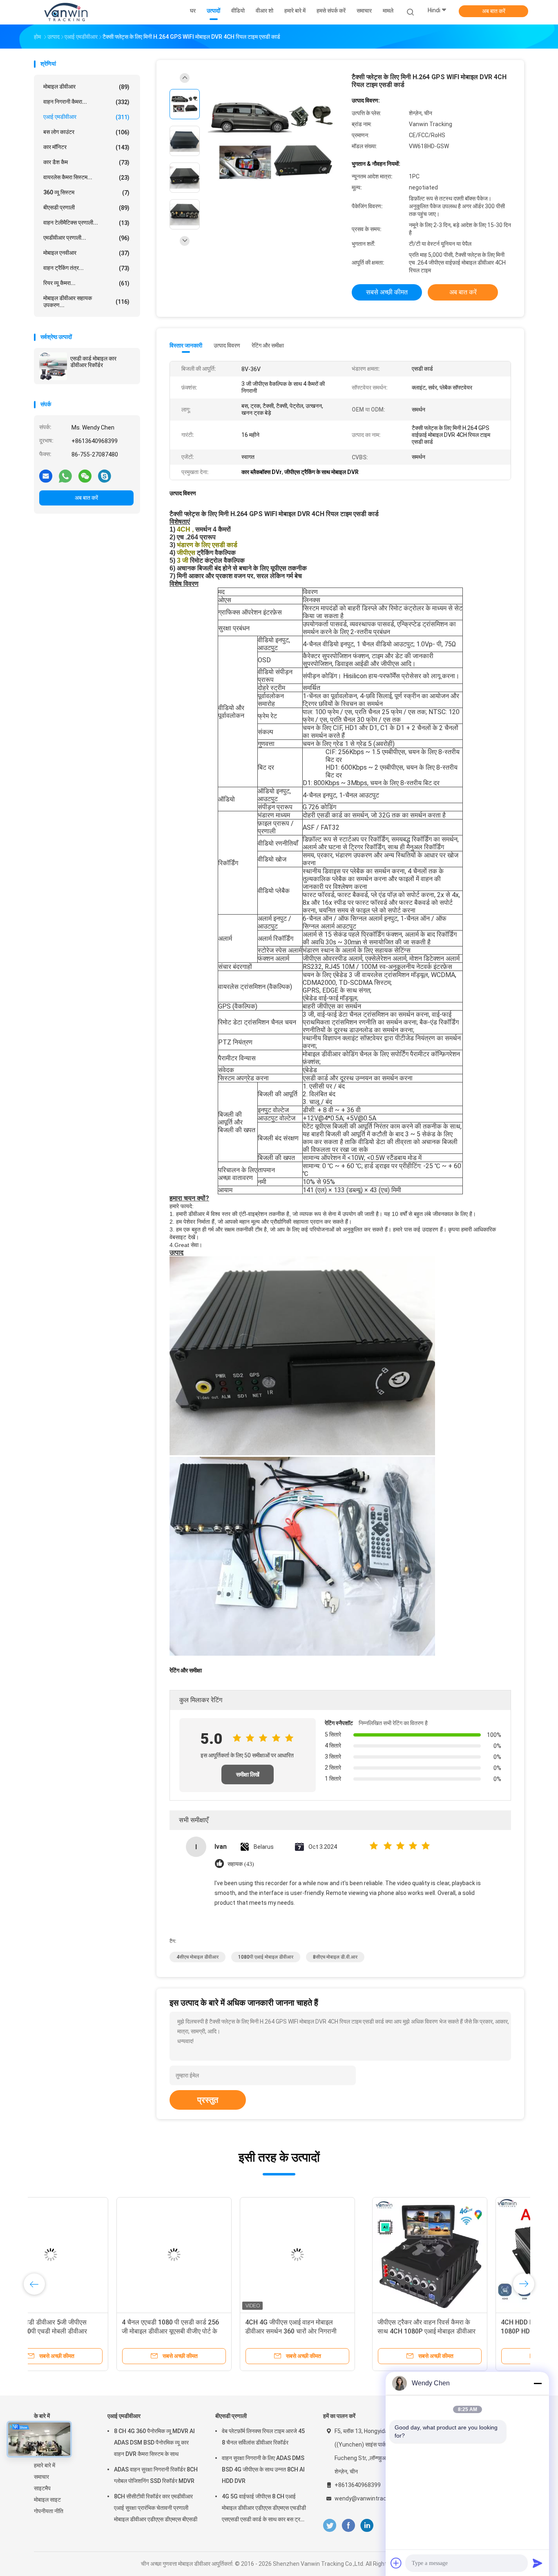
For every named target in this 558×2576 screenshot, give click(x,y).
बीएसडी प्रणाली (86, 208)
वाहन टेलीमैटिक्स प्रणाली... (86, 223)
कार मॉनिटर (86, 147)
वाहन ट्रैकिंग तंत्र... (86, 268)
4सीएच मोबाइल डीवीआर (198, 1957)
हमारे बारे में (45, 2465)
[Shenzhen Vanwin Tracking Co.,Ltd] (66, 12)
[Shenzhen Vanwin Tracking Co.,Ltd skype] (105, 476)
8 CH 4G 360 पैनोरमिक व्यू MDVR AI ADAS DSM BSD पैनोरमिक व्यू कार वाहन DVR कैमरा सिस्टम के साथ (154, 2442)
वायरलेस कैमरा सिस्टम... (86, 177)
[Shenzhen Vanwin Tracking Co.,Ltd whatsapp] (65, 476)
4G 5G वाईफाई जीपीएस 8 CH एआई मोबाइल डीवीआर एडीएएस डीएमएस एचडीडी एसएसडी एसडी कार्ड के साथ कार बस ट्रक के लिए (264, 2509)
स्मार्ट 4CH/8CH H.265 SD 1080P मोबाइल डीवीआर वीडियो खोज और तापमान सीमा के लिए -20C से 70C (88, 2331)
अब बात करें (494, 11)
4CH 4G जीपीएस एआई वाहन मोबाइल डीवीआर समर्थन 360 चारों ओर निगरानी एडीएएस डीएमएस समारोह (455, 2331)
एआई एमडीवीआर (86, 117)
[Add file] (396, 2563)
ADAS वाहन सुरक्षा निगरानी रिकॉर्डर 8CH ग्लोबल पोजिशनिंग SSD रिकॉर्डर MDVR (156, 2475)
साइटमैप (42, 2488)
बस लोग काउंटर (86, 132)
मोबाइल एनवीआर (86, 253)
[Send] (538, 2563)
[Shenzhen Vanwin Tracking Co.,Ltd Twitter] (330, 2526)
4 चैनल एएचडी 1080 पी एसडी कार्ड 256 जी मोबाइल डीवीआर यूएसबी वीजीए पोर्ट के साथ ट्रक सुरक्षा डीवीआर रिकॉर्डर (335, 2331)
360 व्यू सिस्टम (86, 193)
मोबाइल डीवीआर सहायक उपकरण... (86, 302)
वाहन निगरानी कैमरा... (86, 102)
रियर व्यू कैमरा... (86, 283)
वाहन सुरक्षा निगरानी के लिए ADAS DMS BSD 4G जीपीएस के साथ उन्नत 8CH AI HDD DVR (263, 2469)
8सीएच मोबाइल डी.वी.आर (335, 1957)
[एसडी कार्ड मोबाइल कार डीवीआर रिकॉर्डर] (53, 366)
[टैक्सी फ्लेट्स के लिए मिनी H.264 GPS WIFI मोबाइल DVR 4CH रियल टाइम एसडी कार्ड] (272, 142)
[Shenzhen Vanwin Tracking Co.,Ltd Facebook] (348, 2526)
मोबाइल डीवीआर (86, 87)
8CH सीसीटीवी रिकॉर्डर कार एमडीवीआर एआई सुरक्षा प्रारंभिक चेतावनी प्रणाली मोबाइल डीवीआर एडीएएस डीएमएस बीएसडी (156, 2508)
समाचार (41, 2477)
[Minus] (538, 2383)
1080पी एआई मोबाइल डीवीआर (266, 1957)
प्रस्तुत (208, 2100)
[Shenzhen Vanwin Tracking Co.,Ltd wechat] (85, 476)
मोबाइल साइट (47, 2500)
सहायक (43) (241, 1864)
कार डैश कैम (86, 162)
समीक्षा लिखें (248, 1774)
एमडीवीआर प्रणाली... (86, 238)
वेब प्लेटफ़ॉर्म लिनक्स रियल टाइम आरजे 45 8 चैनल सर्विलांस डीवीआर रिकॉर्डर (263, 2437)
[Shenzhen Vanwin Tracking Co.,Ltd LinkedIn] (367, 2526)
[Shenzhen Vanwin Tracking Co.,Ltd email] (46, 476)
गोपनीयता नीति (49, 2511)
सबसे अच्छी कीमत (387, 292)
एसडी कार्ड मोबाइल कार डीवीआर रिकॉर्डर (93, 362)
